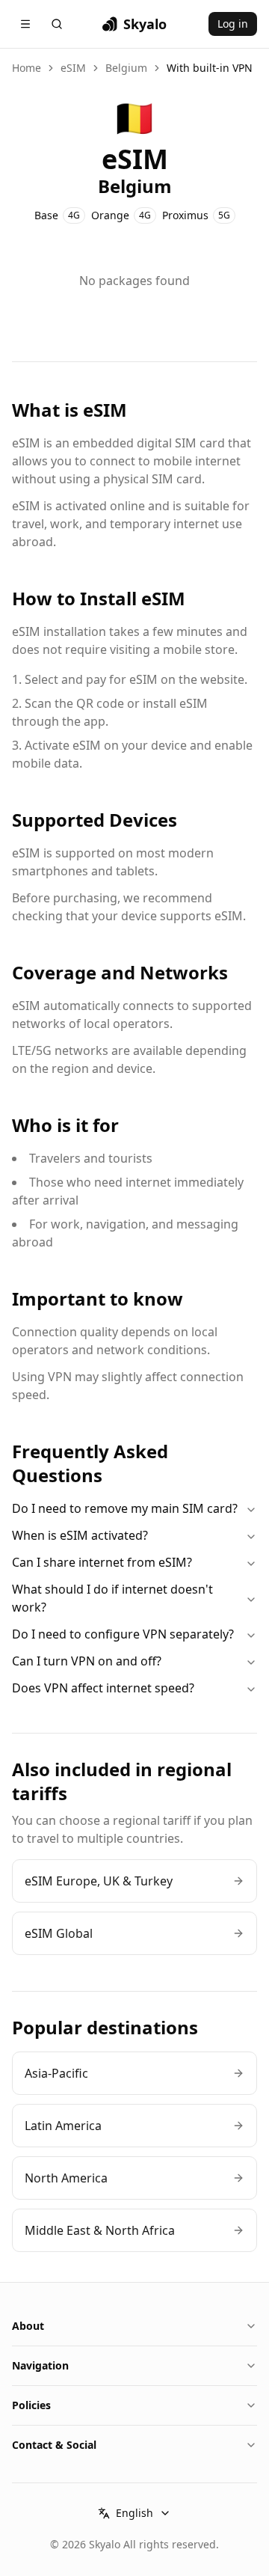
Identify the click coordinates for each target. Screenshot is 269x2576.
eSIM (73, 68)
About (28, 2326)
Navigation (40, 2365)
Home (27, 68)
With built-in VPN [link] (210, 68)
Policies (31, 2405)
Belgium (126, 68)
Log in (233, 24)
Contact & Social (54, 2445)
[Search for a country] (57, 24)
